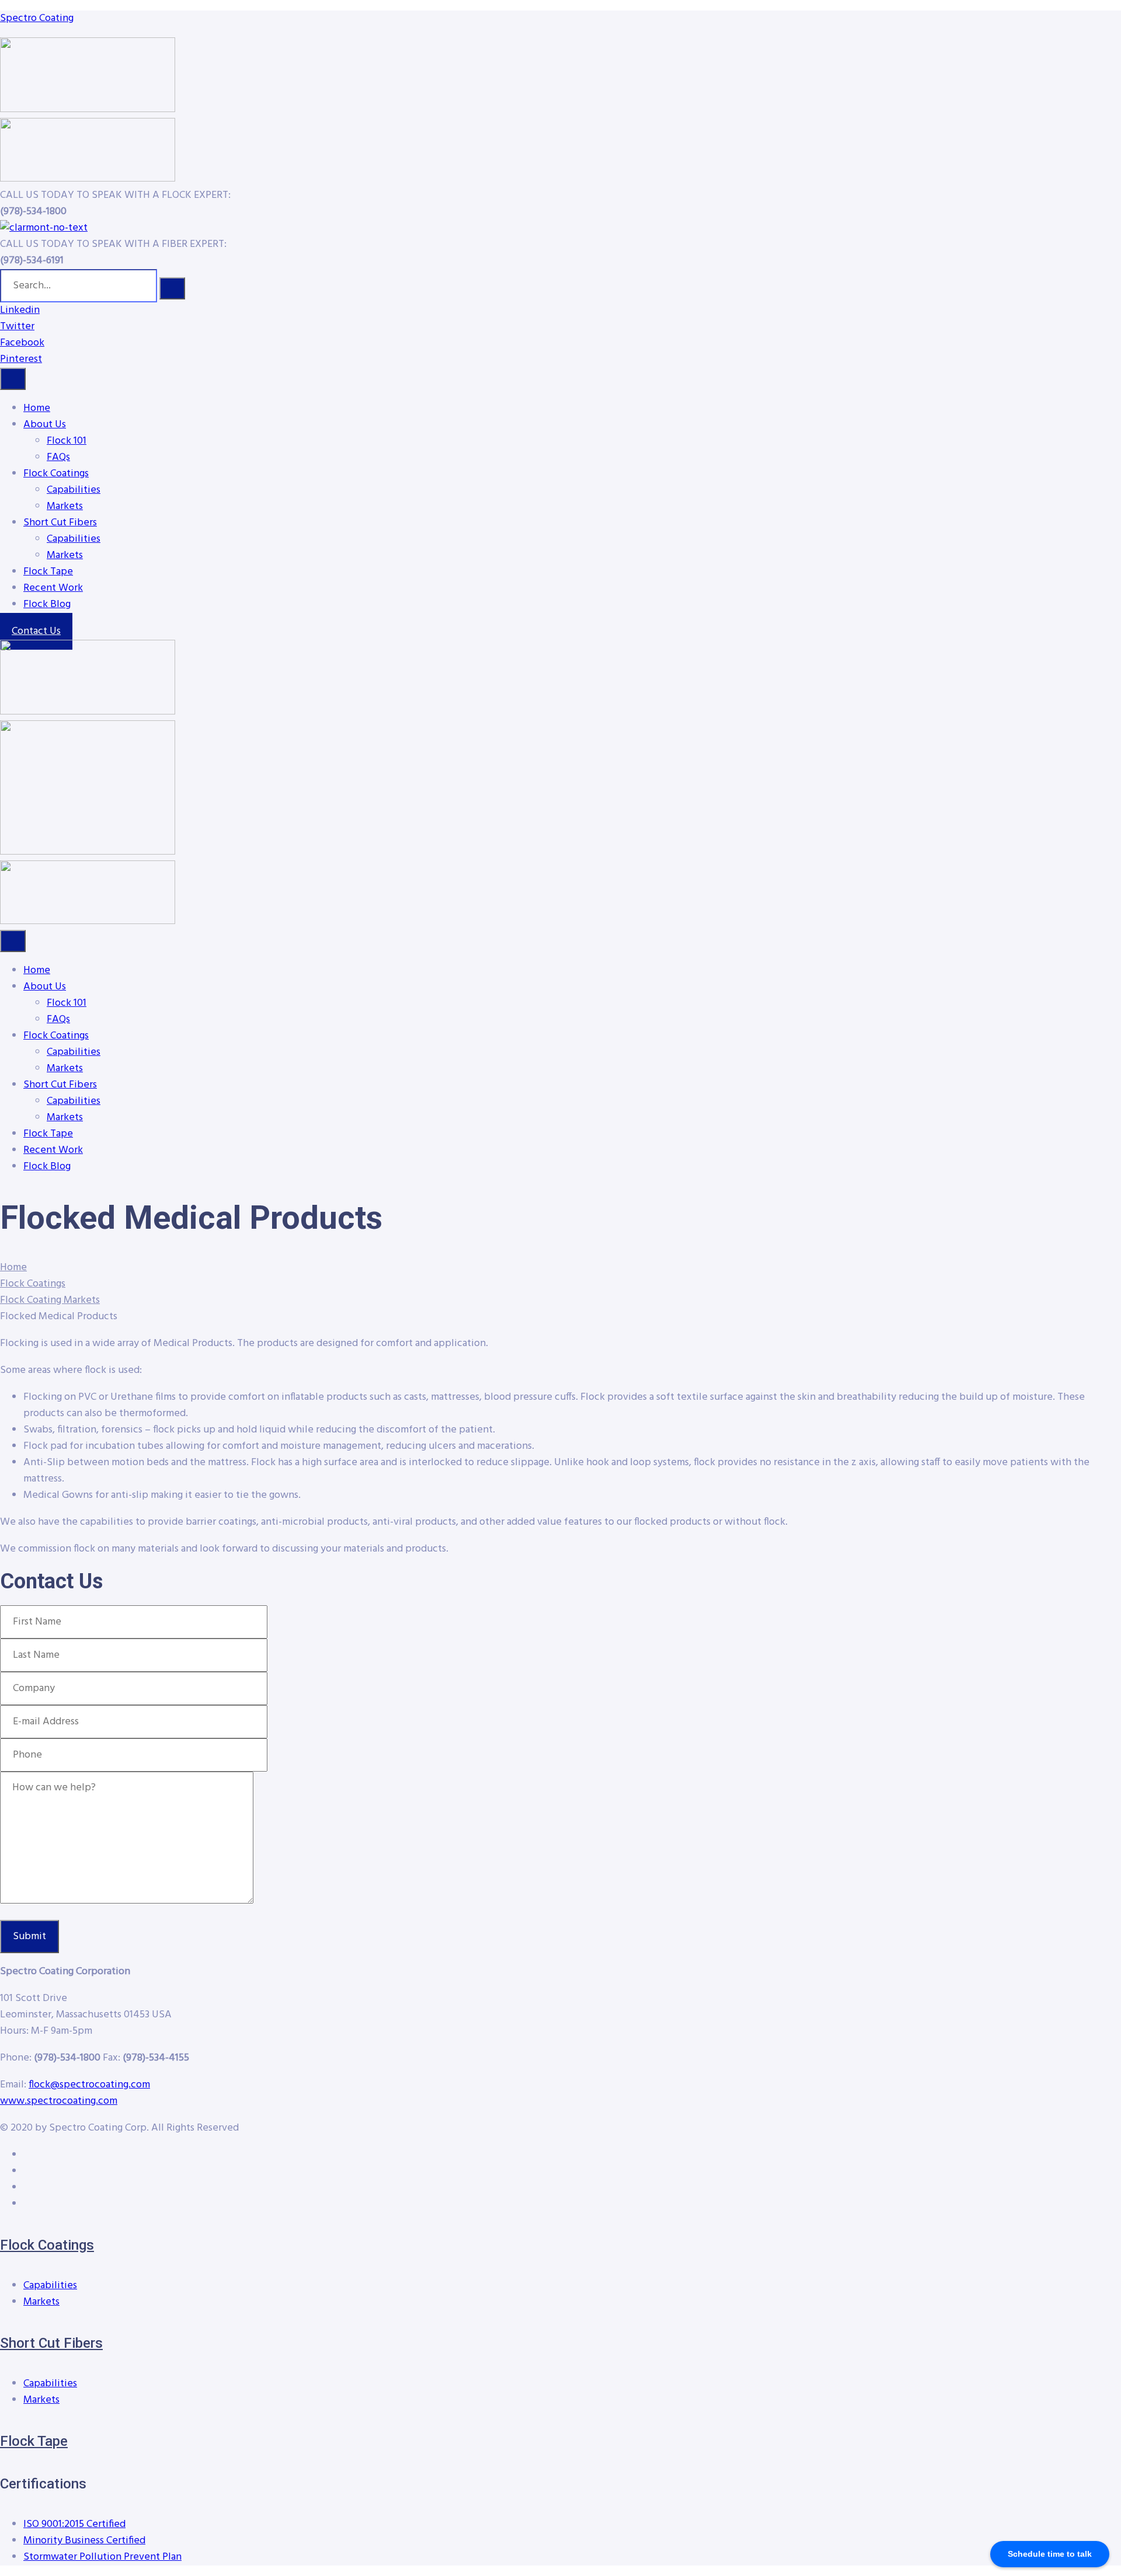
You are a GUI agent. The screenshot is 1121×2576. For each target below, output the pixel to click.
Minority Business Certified (84, 2541)
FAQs (58, 457)
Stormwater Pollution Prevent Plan (102, 2557)
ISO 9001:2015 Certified (74, 2524)
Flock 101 (67, 441)
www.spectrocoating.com (59, 2101)
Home (37, 408)
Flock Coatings (56, 474)
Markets (65, 506)
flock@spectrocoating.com (89, 2085)
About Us (45, 425)
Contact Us (36, 631)
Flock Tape (48, 572)
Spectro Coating (37, 18)
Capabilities (74, 490)
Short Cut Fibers (60, 523)
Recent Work (53, 588)
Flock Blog (47, 604)
